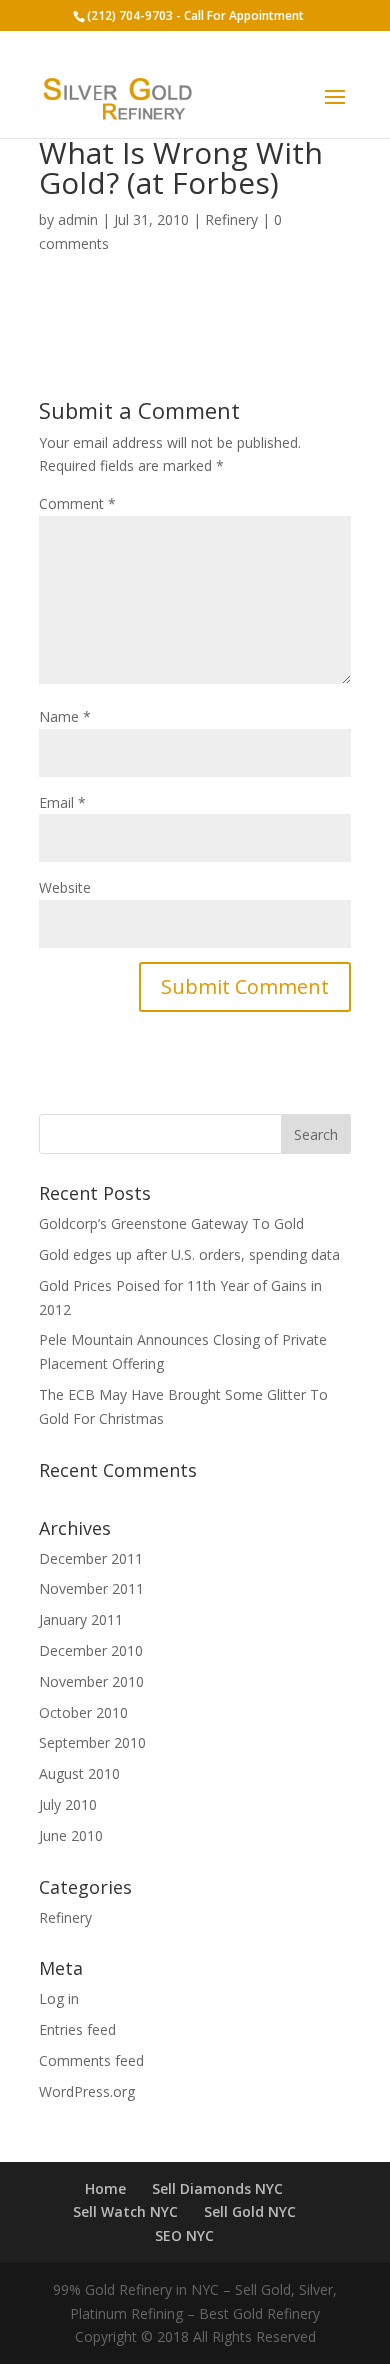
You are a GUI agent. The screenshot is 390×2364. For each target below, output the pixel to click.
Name (65, 716)
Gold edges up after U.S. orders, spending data (189, 1254)
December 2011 (91, 1558)
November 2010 (91, 1681)
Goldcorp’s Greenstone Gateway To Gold (171, 1223)
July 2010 (68, 1804)
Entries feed (77, 2029)
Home (105, 2188)
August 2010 (79, 1773)
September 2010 (92, 1742)
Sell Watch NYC (125, 2211)
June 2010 (71, 1835)
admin (78, 219)
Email (62, 802)
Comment (77, 503)
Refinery (231, 219)
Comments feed (91, 2060)
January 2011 (81, 1619)
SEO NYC (184, 2235)
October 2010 (83, 1712)
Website (65, 887)
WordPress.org (87, 2091)
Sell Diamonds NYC (217, 2188)
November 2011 (91, 1588)
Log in (59, 1998)
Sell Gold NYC (250, 2211)
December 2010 (91, 1650)
